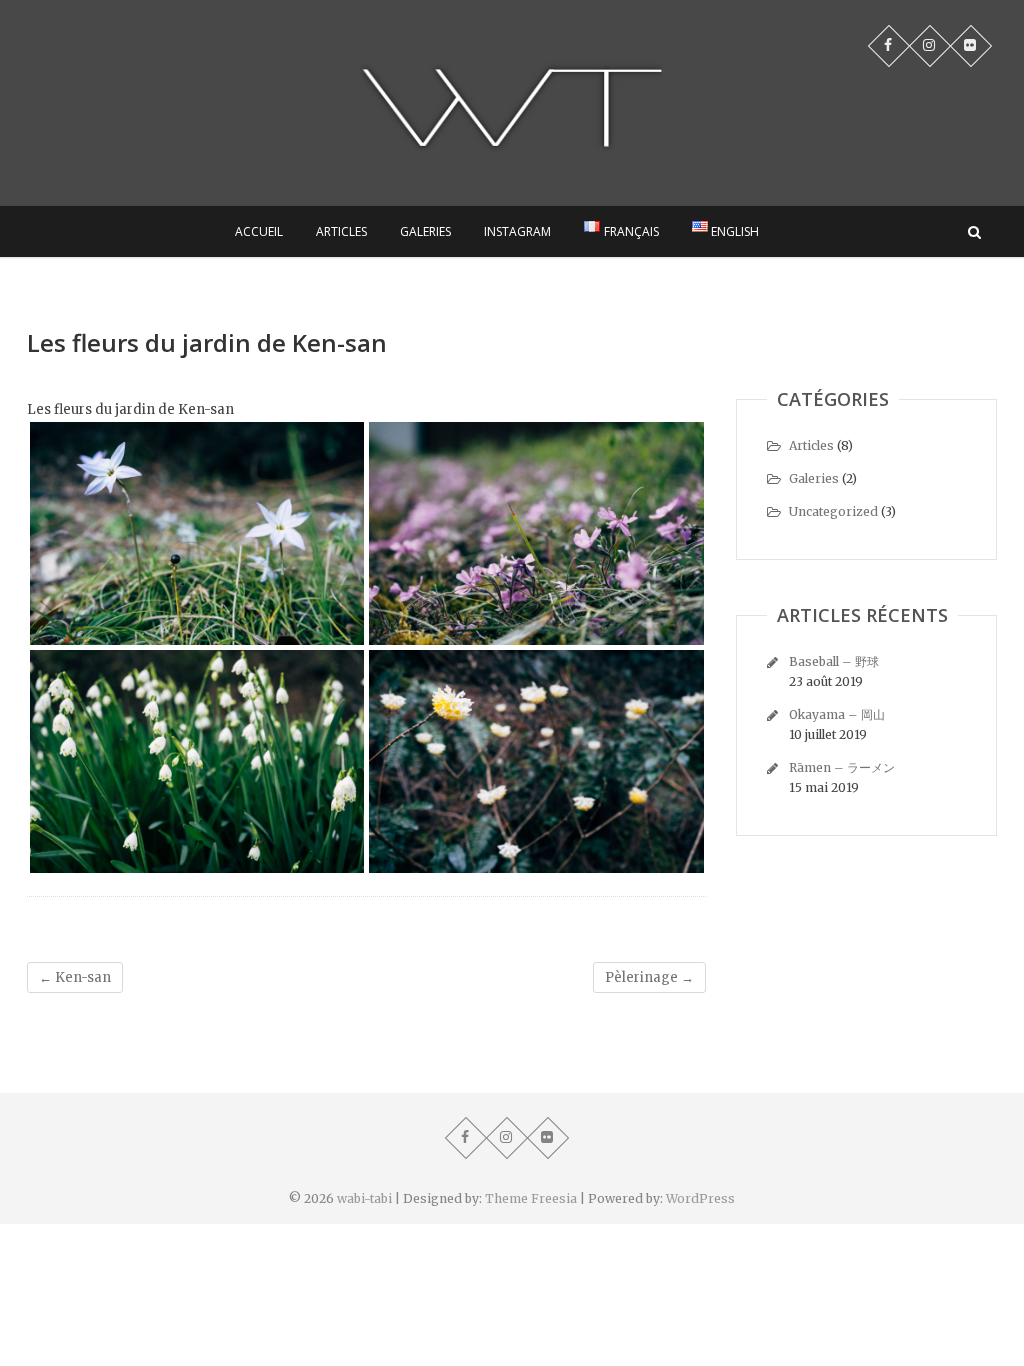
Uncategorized (833, 511)
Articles (341, 231)
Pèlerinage (649, 977)
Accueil (259, 231)
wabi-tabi (364, 1198)
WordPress (700, 1198)
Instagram (517, 231)
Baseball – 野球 (834, 661)
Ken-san (75, 977)
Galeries (425, 231)
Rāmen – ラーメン (842, 767)
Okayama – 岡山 (837, 714)
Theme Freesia (531, 1198)
